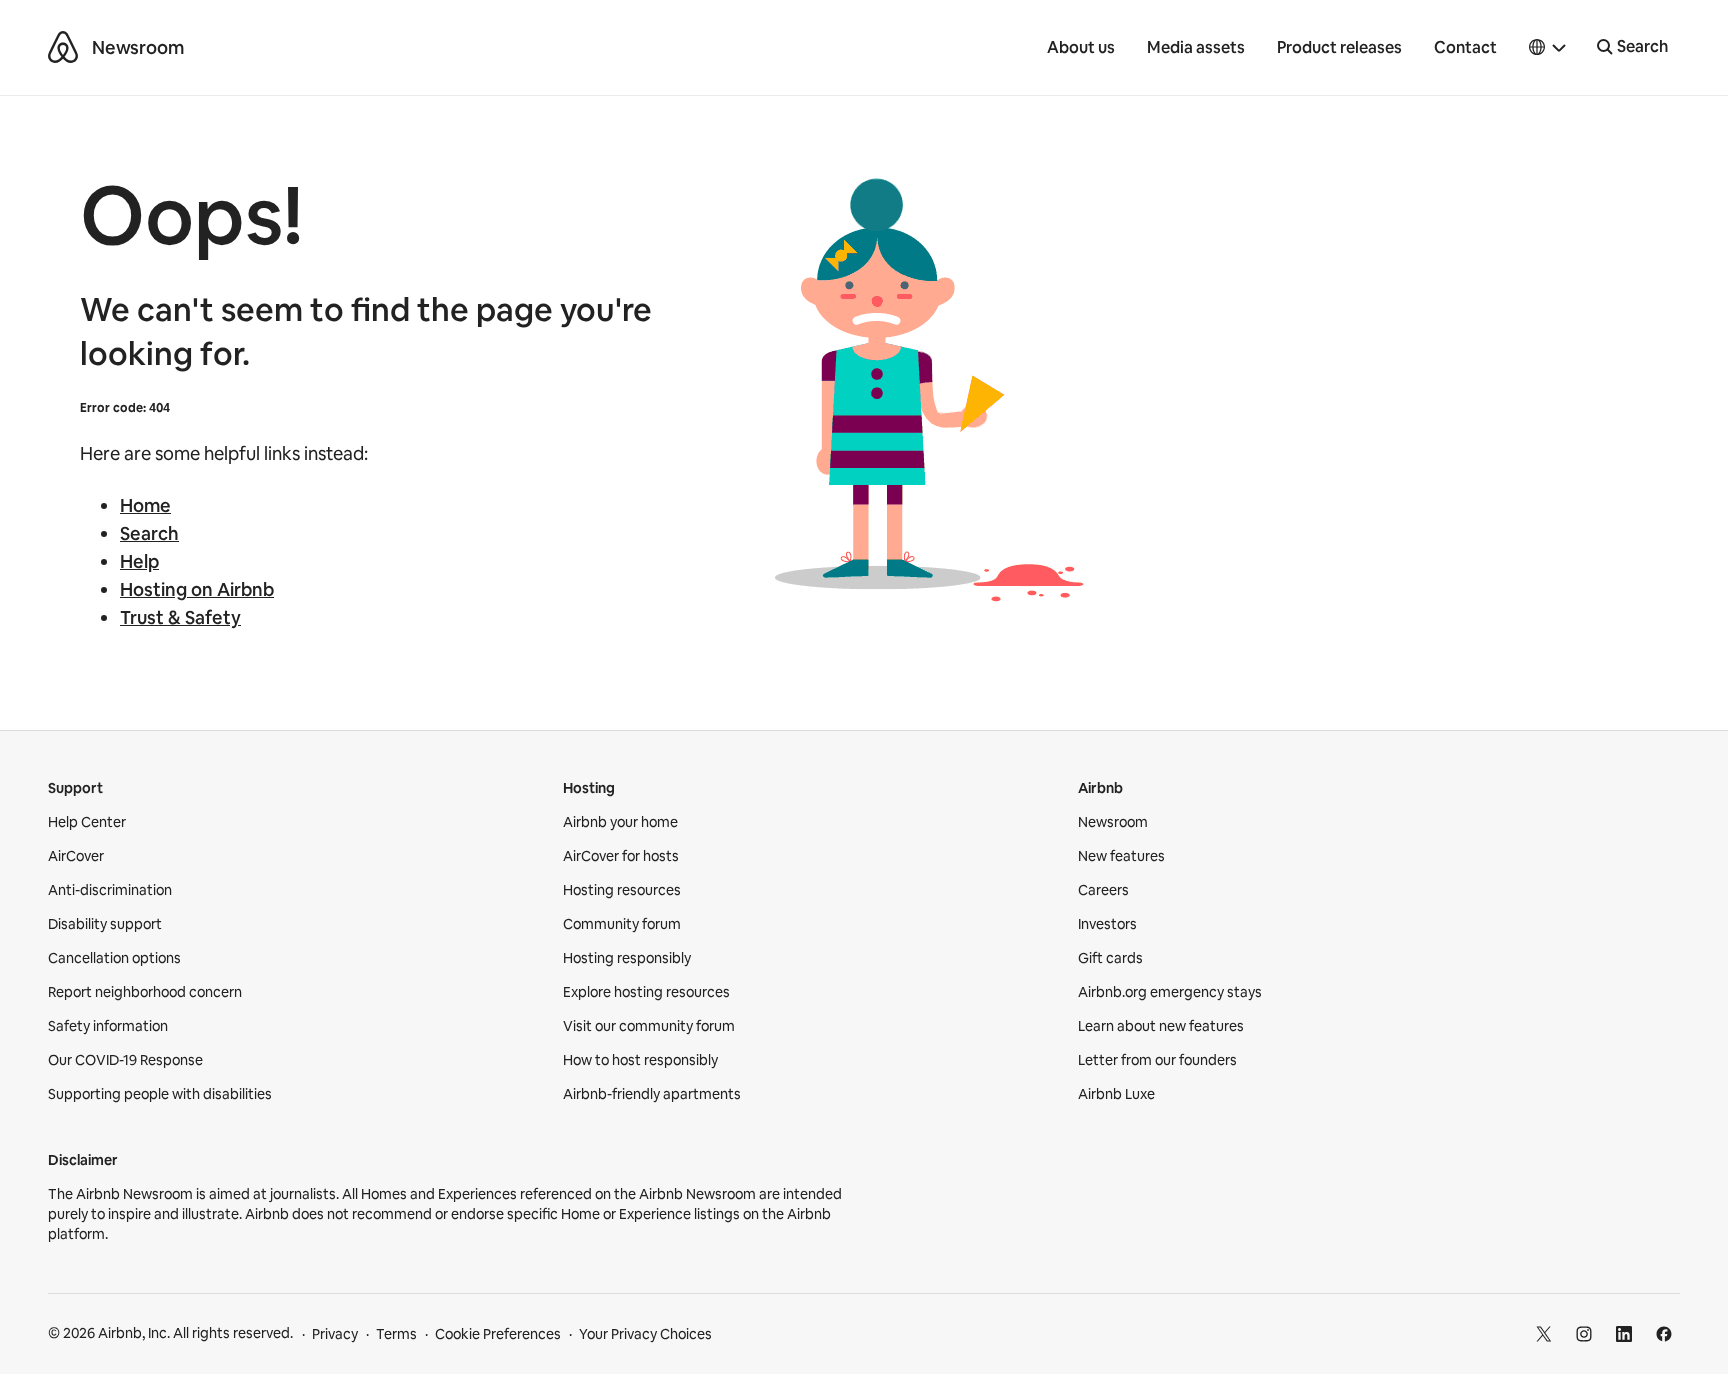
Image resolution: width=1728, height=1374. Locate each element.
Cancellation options (114, 958)
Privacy (335, 1334)
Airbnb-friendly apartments (652, 1094)
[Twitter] (1544, 1334)
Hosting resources (622, 890)
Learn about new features (1161, 1026)
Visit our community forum (649, 1026)
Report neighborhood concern (145, 992)
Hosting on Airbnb (197, 589)
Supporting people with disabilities (160, 1094)
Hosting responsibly (627, 958)
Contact (1465, 47)
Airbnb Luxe (1116, 1094)
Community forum (622, 924)
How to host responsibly (640, 1060)
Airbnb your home (620, 822)
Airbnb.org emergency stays (1170, 992)
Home (145, 505)
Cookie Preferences (498, 1334)
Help (139, 561)
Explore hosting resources (646, 992)
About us (1081, 47)
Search (149, 533)
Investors (1107, 924)
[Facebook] (1664, 1334)
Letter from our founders (1157, 1060)
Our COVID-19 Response (125, 1060)
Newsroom (138, 47)
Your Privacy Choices (645, 1334)
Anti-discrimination (110, 890)
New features (1121, 856)
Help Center (87, 822)
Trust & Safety (180, 617)
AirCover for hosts (621, 856)
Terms (396, 1334)
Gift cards (1110, 958)
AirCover (76, 856)
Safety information (108, 1026)
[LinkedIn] (1624, 1334)
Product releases (1339, 47)
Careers (1103, 890)
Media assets (1196, 47)
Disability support (105, 924)
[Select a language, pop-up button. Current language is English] (1548, 48)
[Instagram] (1584, 1334)
